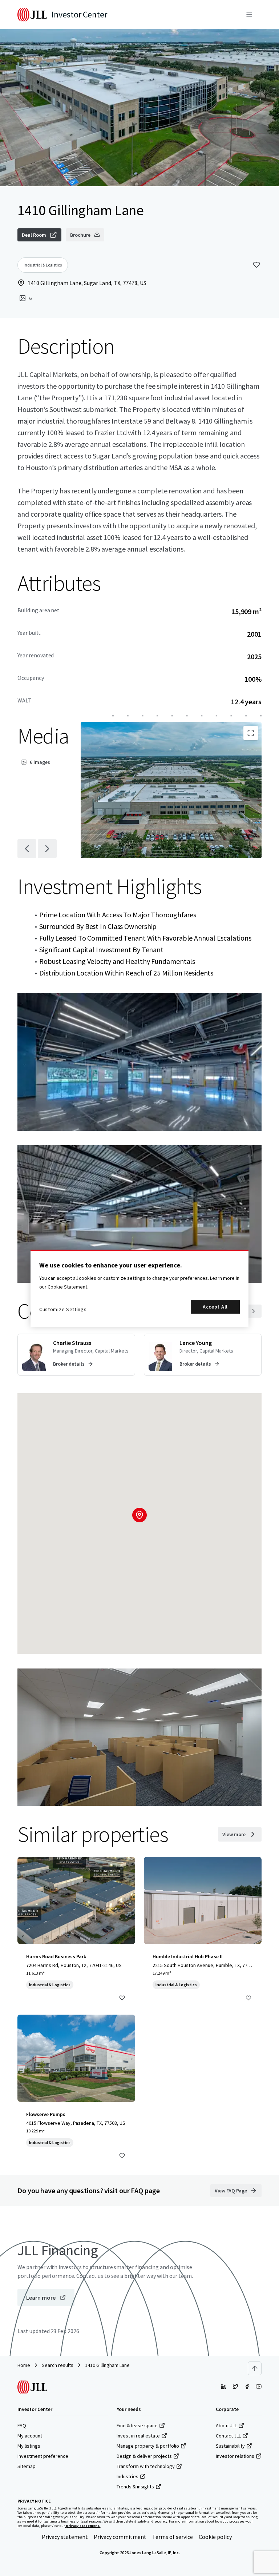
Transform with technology (146, 2466)
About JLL (226, 2425)
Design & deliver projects (144, 2456)
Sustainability (230, 2446)
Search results (58, 2365)
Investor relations (235, 2456)
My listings (29, 2446)
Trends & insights (135, 2487)
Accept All (215, 1307)
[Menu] (249, 15)
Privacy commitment (120, 2537)
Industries (128, 2476)
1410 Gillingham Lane (107, 2365)
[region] (139, 1288)
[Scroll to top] (255, 2368)
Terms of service (173, 2537)
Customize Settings (63, 1309)
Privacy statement (65, 2537)
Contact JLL (228, 2436)
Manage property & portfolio (148, 2446)
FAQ (22, 2425)
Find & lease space (137, 2425)
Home (24, 2365)
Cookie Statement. (68, 1287)
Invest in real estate (138, 2436)
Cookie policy (215, 2537)
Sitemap (27, 2466)
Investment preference (43, 2456)
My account (30, 2436)
